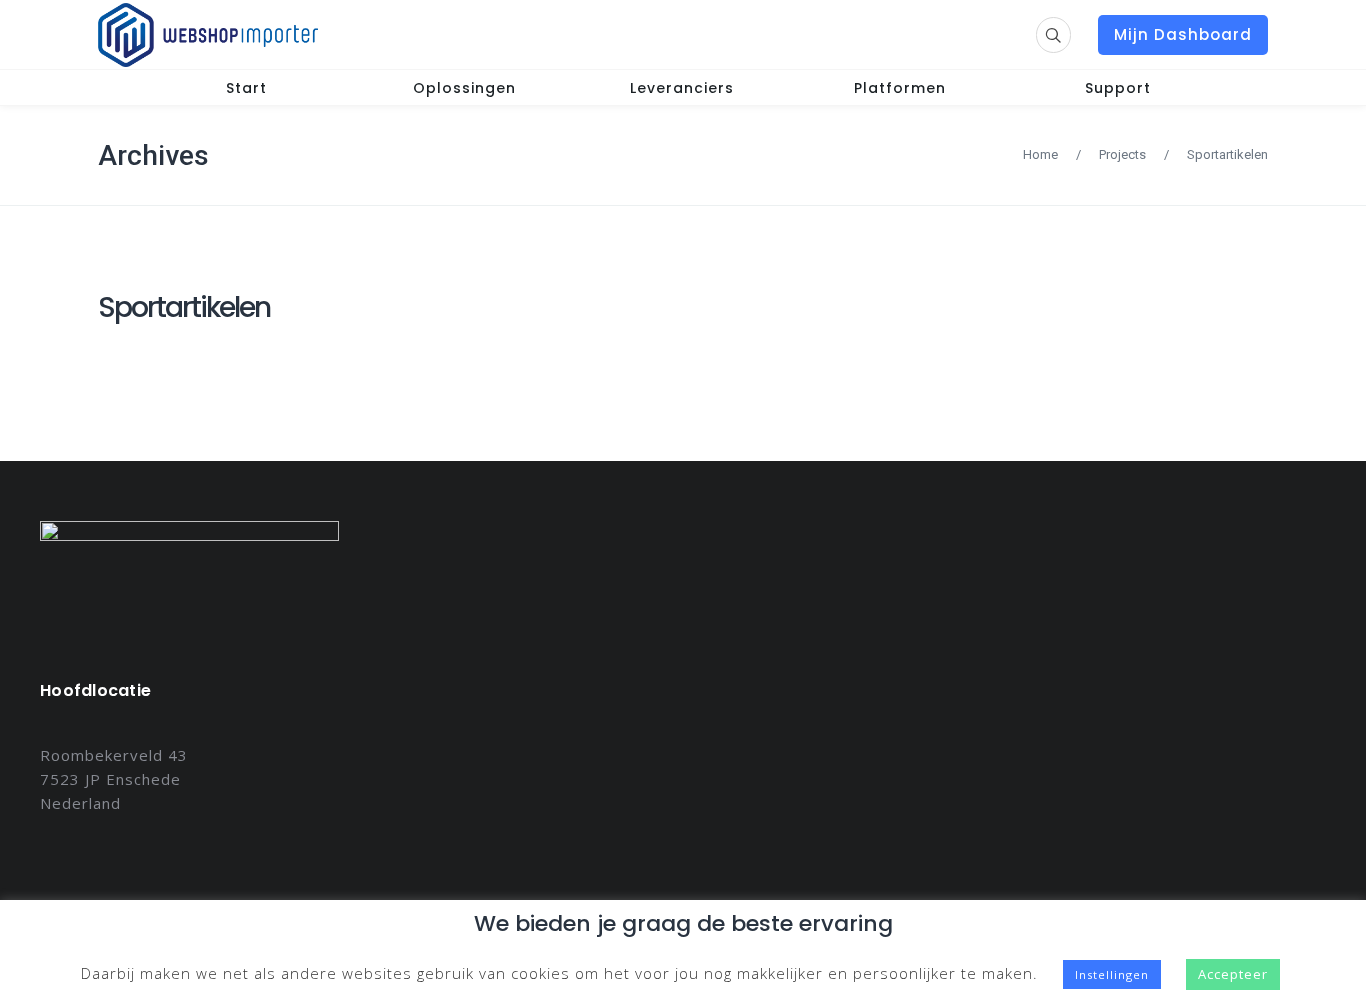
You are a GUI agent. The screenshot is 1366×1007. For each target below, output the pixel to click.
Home (1040, 154)
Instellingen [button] (1112, 974)
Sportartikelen (184, 307)
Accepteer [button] (1233, 974)
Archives (153, 155)
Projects (1122, 154)
